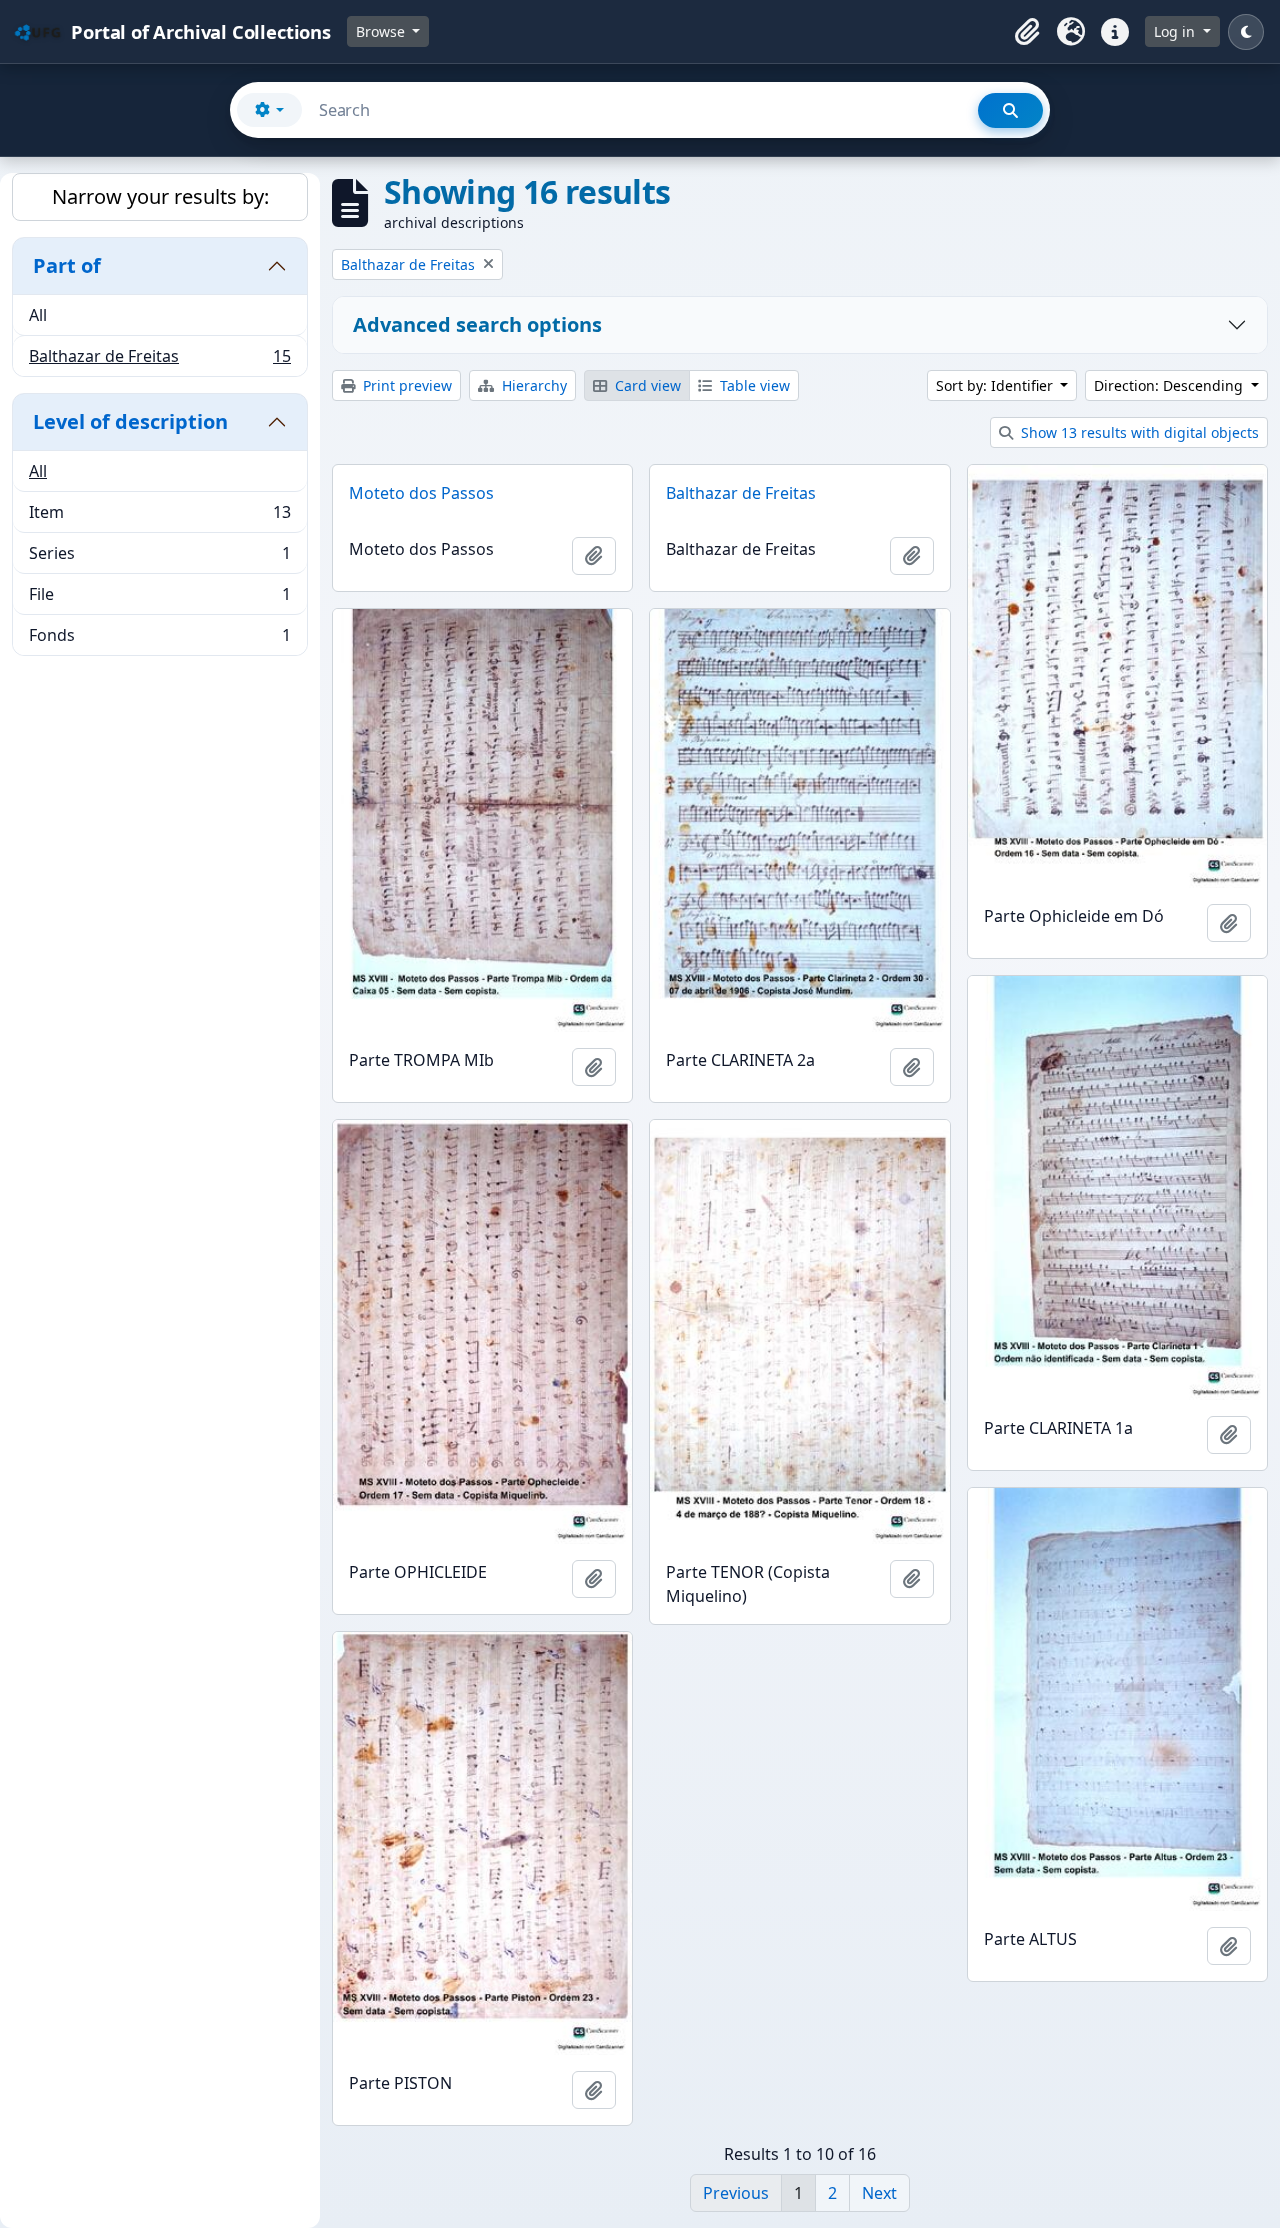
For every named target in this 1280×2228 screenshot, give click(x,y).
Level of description (130, 421)
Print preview (405, 385)
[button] (1027, 32)
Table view (753, 385)
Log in (1176, 31)
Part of (67, 265)
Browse (382, 31)
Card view (646, 385)
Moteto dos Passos (421, 493)
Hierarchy (532, 385)
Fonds (159, 639)
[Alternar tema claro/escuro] (1246, 32)
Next (879, 2193)
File (159, 599)
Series (159, 558)
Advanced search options (477, 324)
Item (159, 517)
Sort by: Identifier (996, 385)
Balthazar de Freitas (159, 360)
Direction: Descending (1170, 385)
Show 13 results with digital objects (1138, 432)
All (38, 315)
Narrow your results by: (160, 196)
